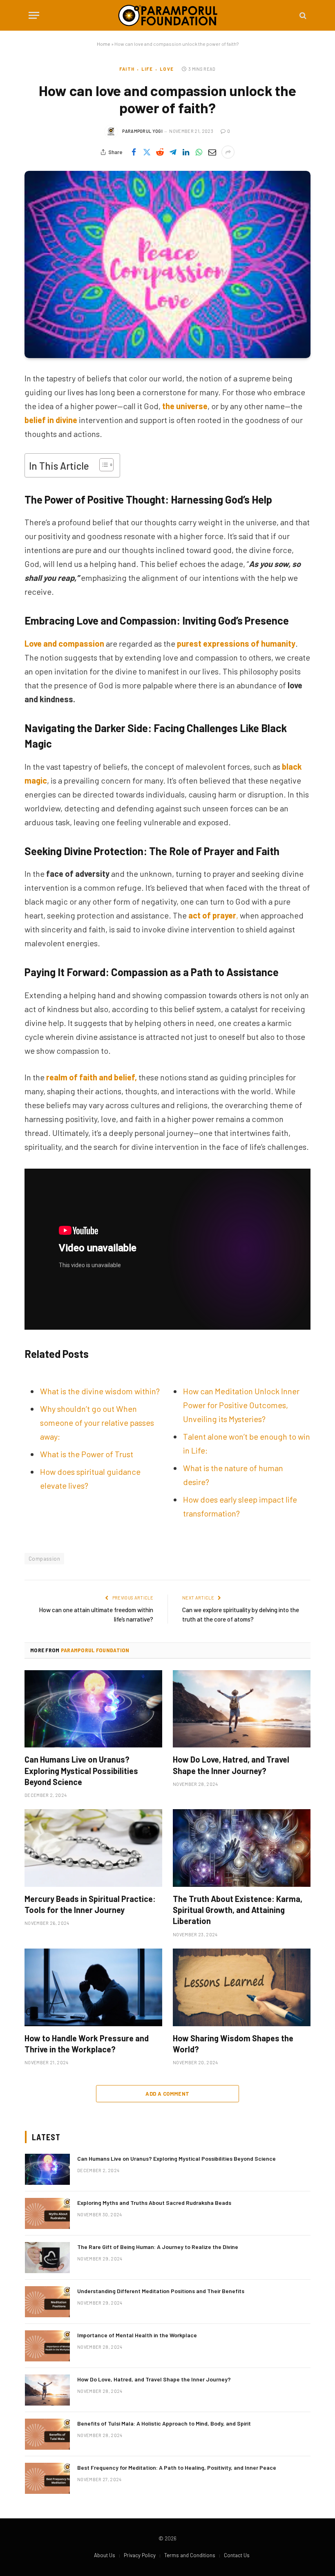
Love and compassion (64, 643)
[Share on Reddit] (160, 152)
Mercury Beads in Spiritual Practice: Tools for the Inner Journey (90, 1904)
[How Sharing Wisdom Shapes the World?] (242, 1987)
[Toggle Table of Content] (102, 465)
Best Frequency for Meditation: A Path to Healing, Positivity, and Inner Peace (177, 2467)
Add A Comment (167, 2094)
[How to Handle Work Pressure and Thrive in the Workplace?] (93, 1987)
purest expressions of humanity (236, 643)
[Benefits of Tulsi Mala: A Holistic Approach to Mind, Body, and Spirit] (47, 2434)
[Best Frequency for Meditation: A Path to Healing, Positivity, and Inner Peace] (47, 2478)
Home (104, 44)
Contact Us (237, 2555)
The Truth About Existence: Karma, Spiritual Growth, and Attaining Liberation (238, 1910)
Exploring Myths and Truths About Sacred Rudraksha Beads (154, 2203)
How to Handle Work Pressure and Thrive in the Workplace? (87, 2044)
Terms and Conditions (190, 2555)
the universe (185, 406)
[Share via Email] (212, 152)
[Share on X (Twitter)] (147, 152)
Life (147, 69)
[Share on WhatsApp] (199, 152)
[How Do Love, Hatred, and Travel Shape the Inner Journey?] (242, 1709)
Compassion (44, 1559)
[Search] (302, 15)
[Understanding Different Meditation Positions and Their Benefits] (47, 2302)
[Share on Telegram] (173, 152)
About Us (105, 2555)
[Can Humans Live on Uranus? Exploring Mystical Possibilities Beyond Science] (93, 1709)
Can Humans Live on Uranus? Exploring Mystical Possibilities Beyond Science (81, 1770)
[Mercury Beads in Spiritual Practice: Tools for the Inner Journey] (93, 1848)
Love (166, 69)
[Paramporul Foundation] (168, 15)
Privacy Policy (140, 2555)
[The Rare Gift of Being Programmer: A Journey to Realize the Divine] (47, 2258)
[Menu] (34, 15)
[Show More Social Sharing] (228, 152)
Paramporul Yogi (142, 131)
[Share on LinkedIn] (186, 152)
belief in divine (51, 420)
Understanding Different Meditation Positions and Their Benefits (161, 2291)
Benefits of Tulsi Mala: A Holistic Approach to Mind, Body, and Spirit (164, 2423)
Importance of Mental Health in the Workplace (137, 2335)
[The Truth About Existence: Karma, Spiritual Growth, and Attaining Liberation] (242, 1848)
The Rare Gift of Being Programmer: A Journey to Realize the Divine (158, 2247)
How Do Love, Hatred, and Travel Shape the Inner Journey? (231, 1765)
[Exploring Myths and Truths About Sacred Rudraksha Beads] (47, 2213)
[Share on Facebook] (134, 152)
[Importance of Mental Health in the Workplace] (47, 2346)
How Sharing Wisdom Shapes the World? (233, 2044)
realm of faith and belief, (92, 1077)
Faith (127, 69)
